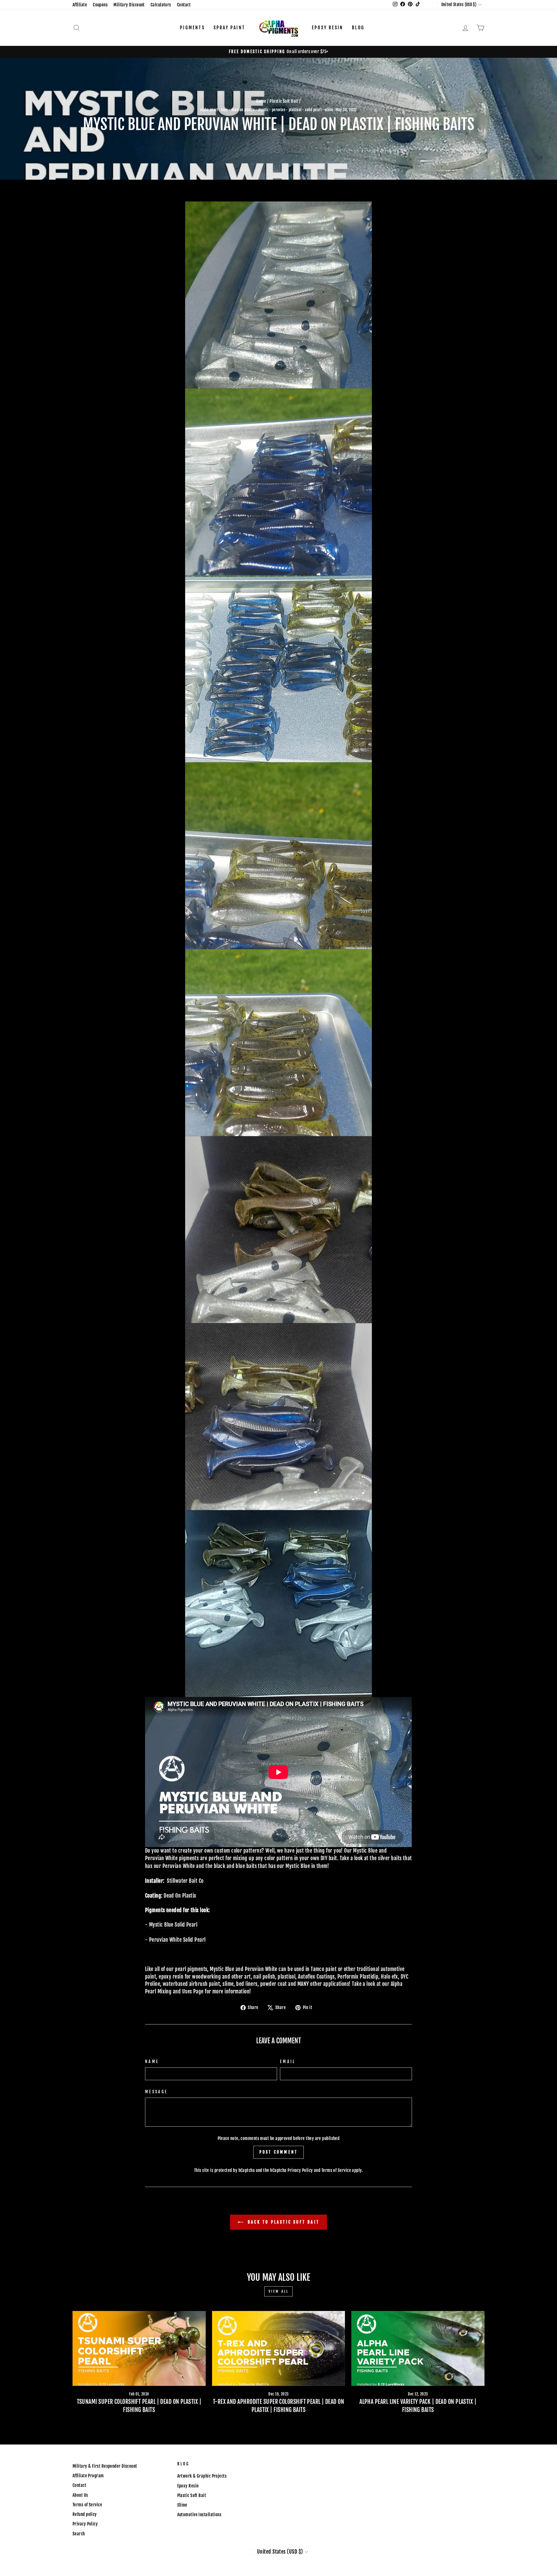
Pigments (192, 28)
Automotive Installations (199, 2515)
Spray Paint (229, 28)
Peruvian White (161, 1858)
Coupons (100, 5)
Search (79, 2534)
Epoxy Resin (328, 28)
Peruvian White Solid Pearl (177, 1940)
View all (279, 2291)
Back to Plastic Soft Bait (283, 2222)
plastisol (295, 110)
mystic (263, 110)
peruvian (279, 110)
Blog (358, 28)
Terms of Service (336, 2170)
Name (152, 2061)
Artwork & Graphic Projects (202, 2476)
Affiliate (80, 5)
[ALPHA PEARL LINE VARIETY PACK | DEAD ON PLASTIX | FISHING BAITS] (418, 2348)
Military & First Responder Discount (105, 2466)
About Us (80, 2495)
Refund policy (85, 2514)
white (329, 110)
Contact (184, 5)
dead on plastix (243, 110)
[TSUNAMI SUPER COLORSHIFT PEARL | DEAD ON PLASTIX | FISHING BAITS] (139, 2348)
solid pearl (313, 110)
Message (156, 2092)
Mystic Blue (365, 1851)
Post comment (278, 2152)
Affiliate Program (88, 2476)
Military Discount (129, 5)
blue (224, 110)
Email (288, 2061)
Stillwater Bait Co (185, 1881)
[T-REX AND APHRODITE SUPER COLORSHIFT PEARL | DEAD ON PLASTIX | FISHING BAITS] (279, 2348)
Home (261, 101)
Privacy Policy (300, 2170)
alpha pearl (209, 110)
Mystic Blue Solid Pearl (173, 1925)
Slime (182, 2505)
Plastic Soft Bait (284, 101)
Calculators (161, 5)
